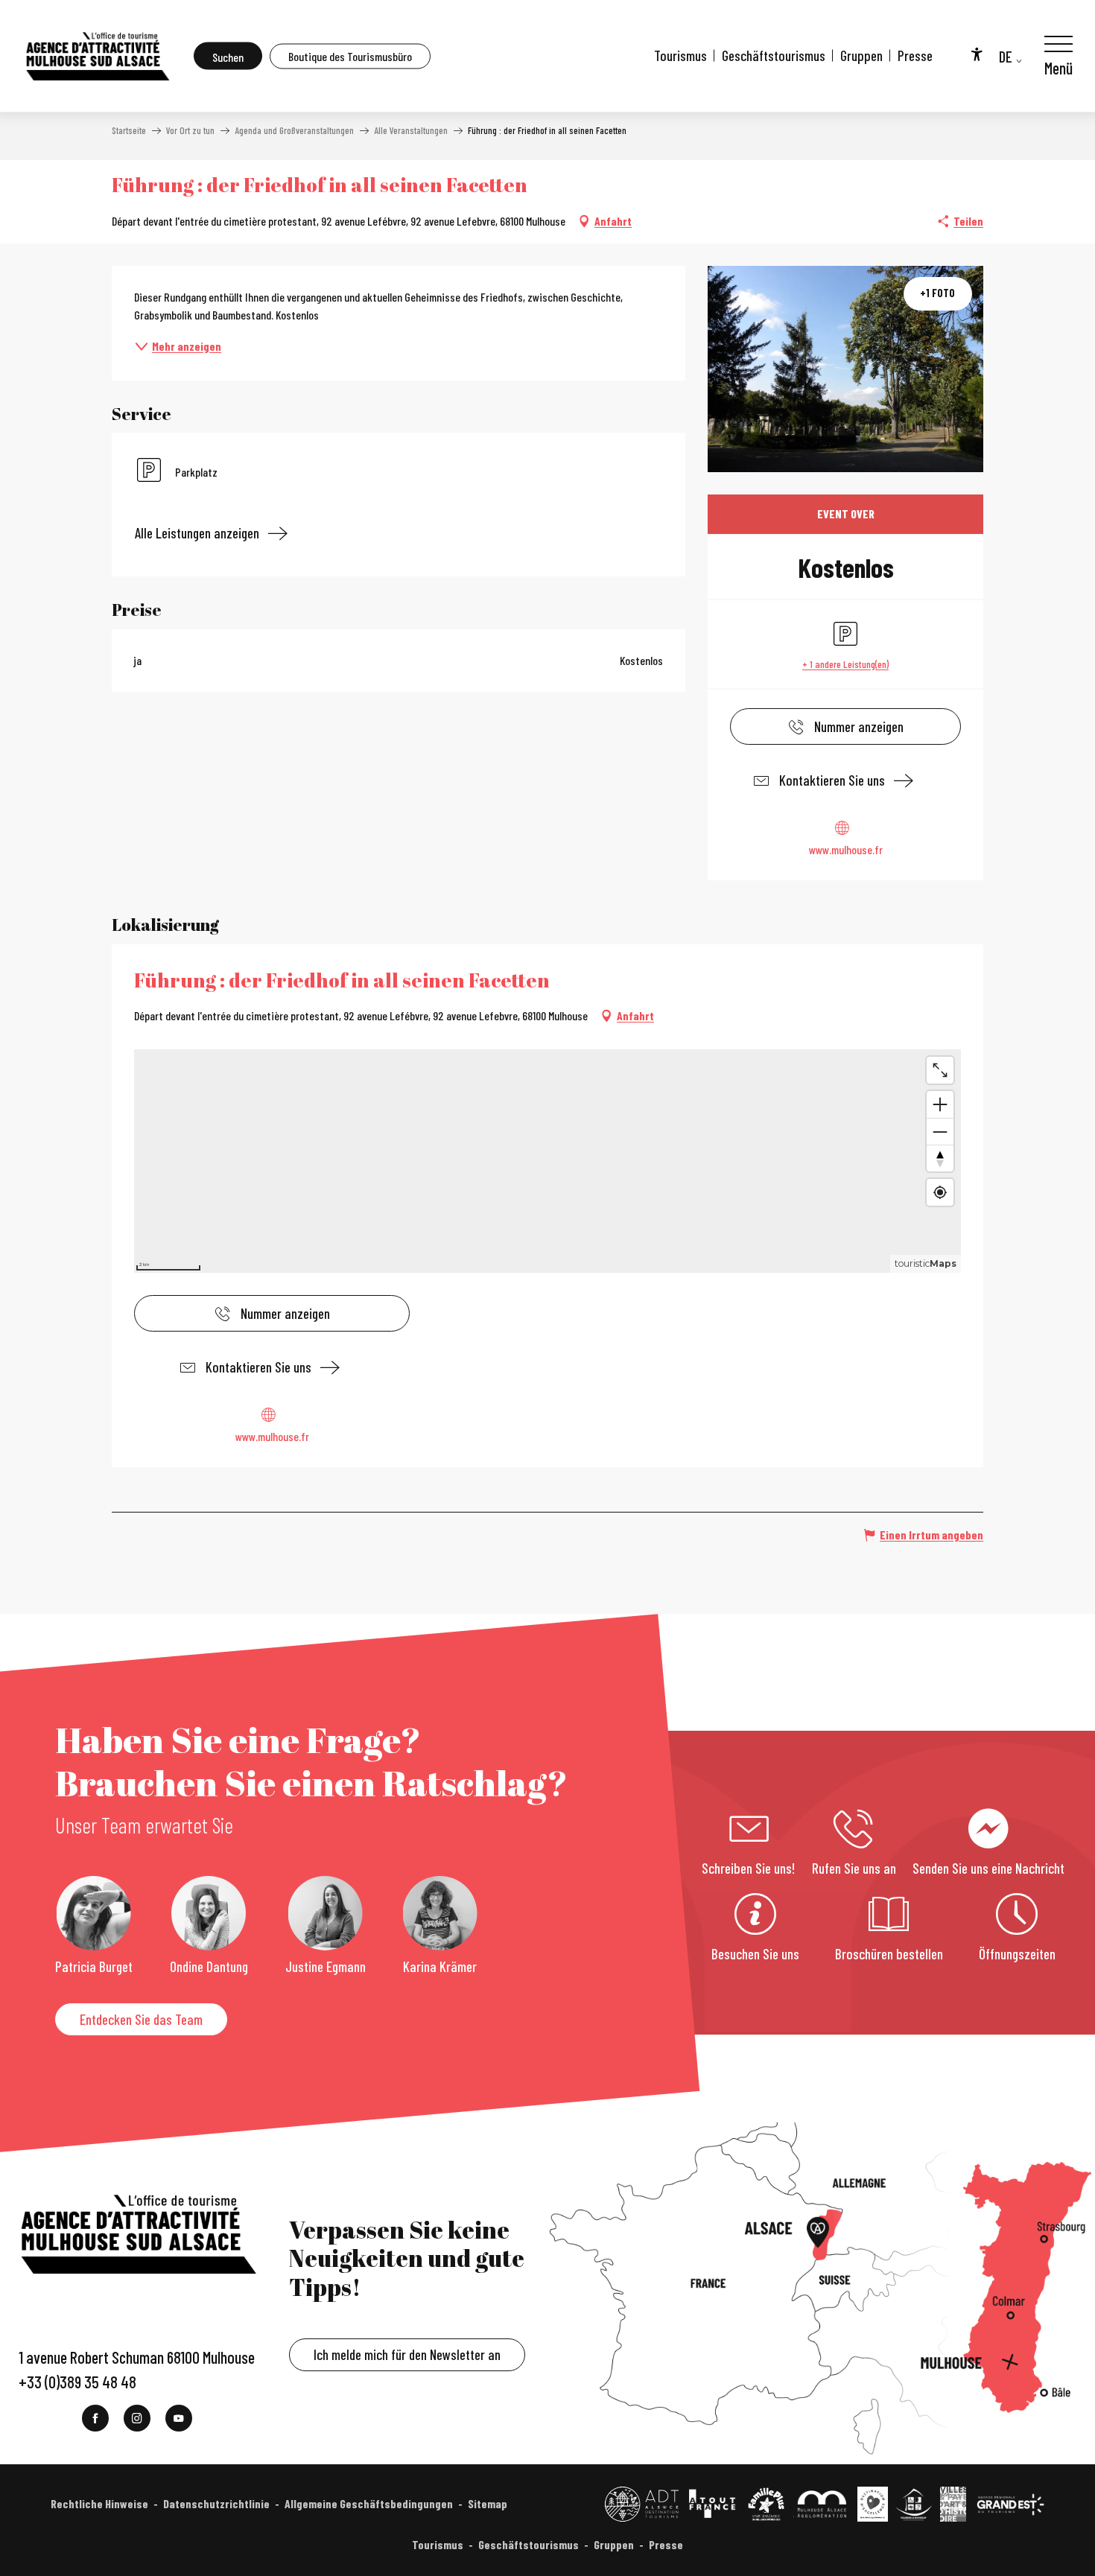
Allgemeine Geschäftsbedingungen (369, 2503)
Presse (915, 55)
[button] (228, 56)
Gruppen (861, 55)
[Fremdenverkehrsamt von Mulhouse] (97, 56)
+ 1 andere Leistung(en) (845, 664)
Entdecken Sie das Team (141, 2019)
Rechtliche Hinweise (99, 2503)
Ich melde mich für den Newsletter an (407, 2354)
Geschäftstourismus (774, 55)
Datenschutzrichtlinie (216, 2503)
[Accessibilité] (977, 54)
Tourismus (680, 55)
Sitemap (488, 2503)
